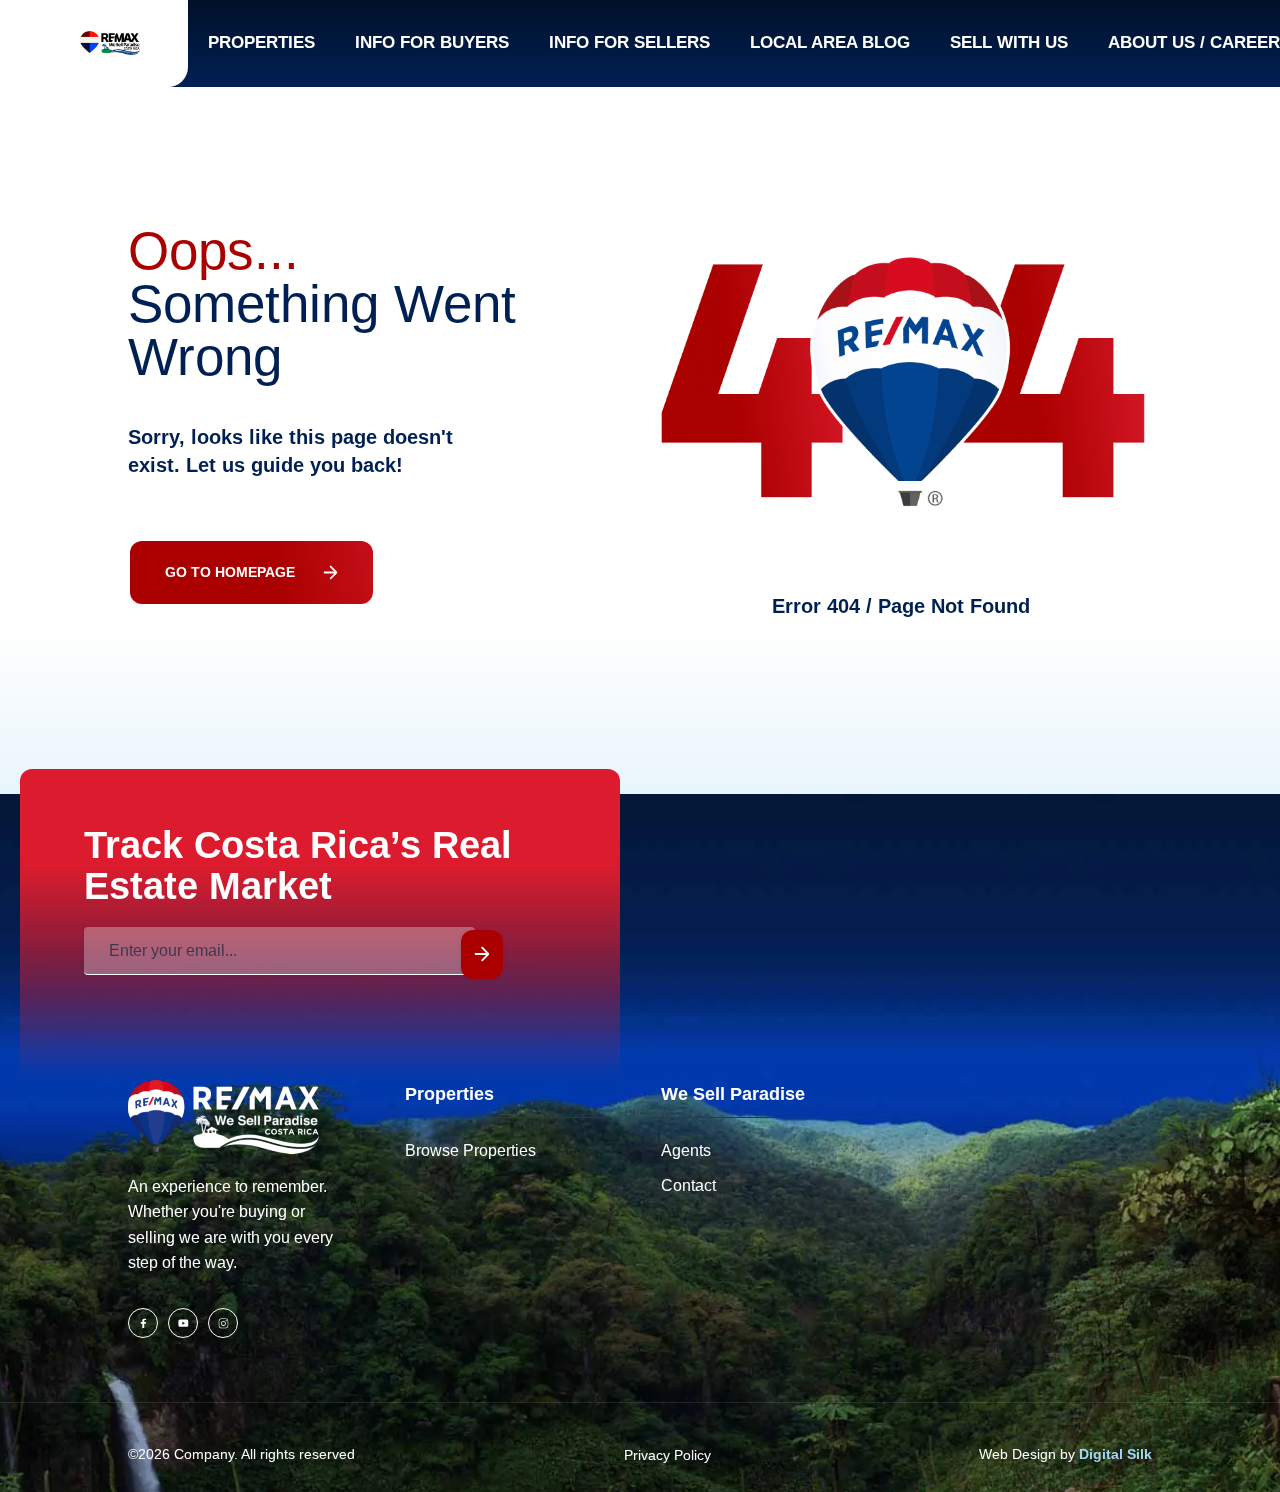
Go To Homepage (230, 572)
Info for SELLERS (629, 42)
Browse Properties (470, 1150)
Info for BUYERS (432, 42)
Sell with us (1009, 42)
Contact (688, 1185)
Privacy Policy (667, 1455)
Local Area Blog (830, 42)
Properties (261, 42)
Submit (482, 954)
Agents (686, 1150)
